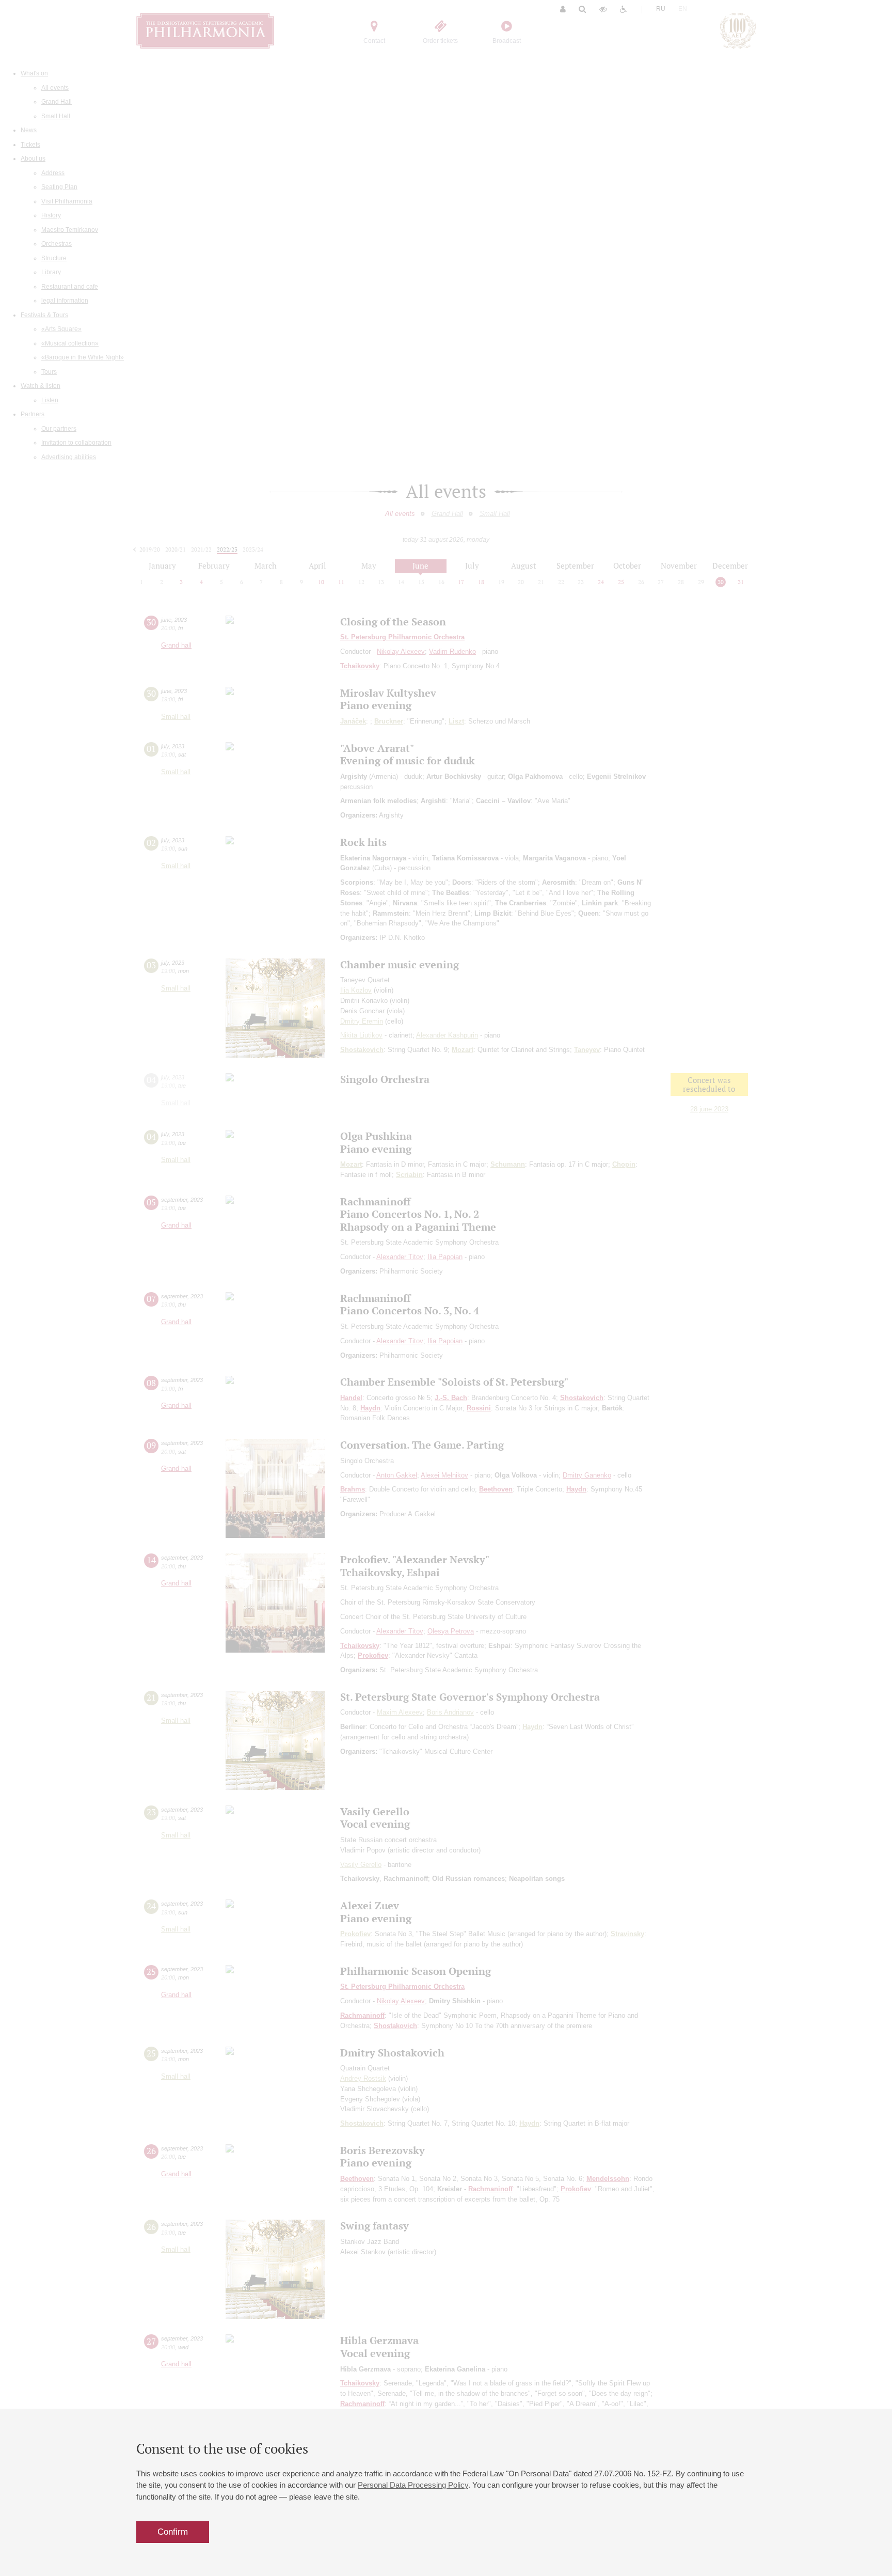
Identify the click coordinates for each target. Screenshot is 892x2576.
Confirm (173, 2532)
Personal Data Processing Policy (413, 2485)
